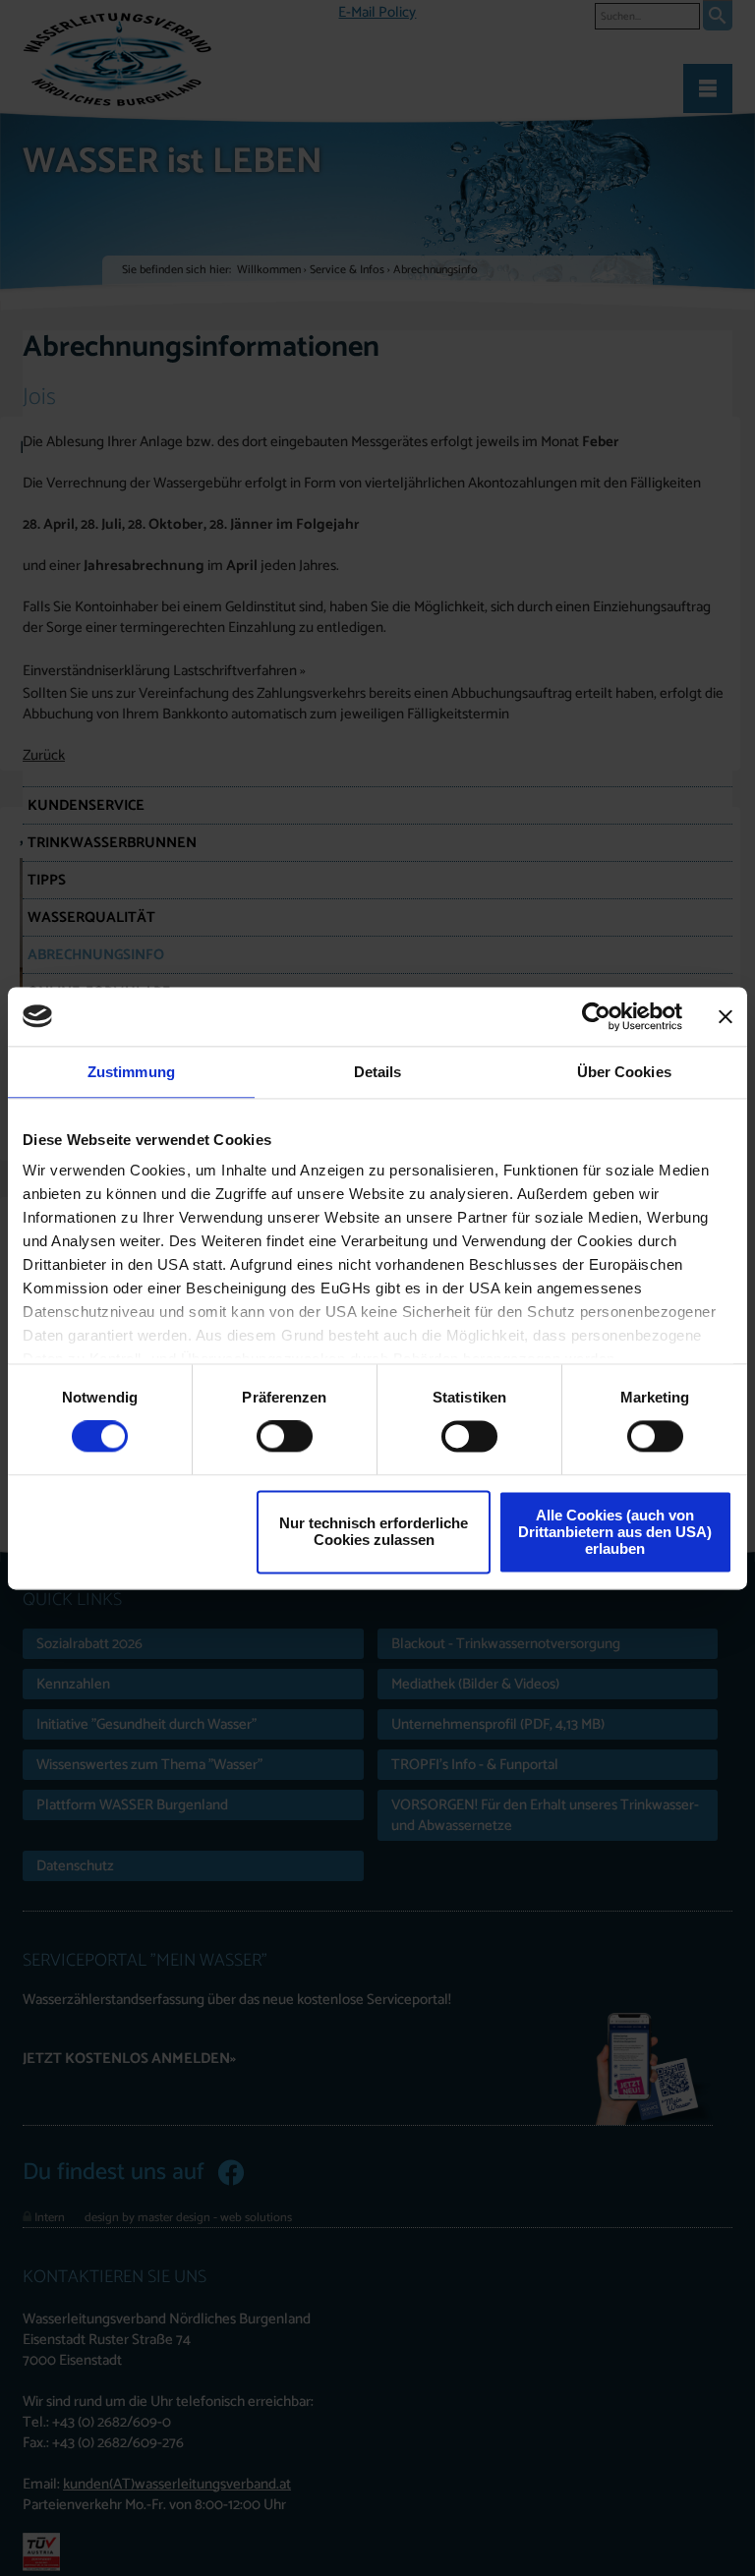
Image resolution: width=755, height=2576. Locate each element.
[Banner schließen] (726, 1016)
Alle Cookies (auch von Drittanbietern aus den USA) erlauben (615, 1532)
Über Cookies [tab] (624, 1072)
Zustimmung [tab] (131, 1072)
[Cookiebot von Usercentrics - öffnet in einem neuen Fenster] (596, 1016)
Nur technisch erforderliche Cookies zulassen (374, 1532)
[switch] (285, 1437)
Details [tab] (378, 1072)
